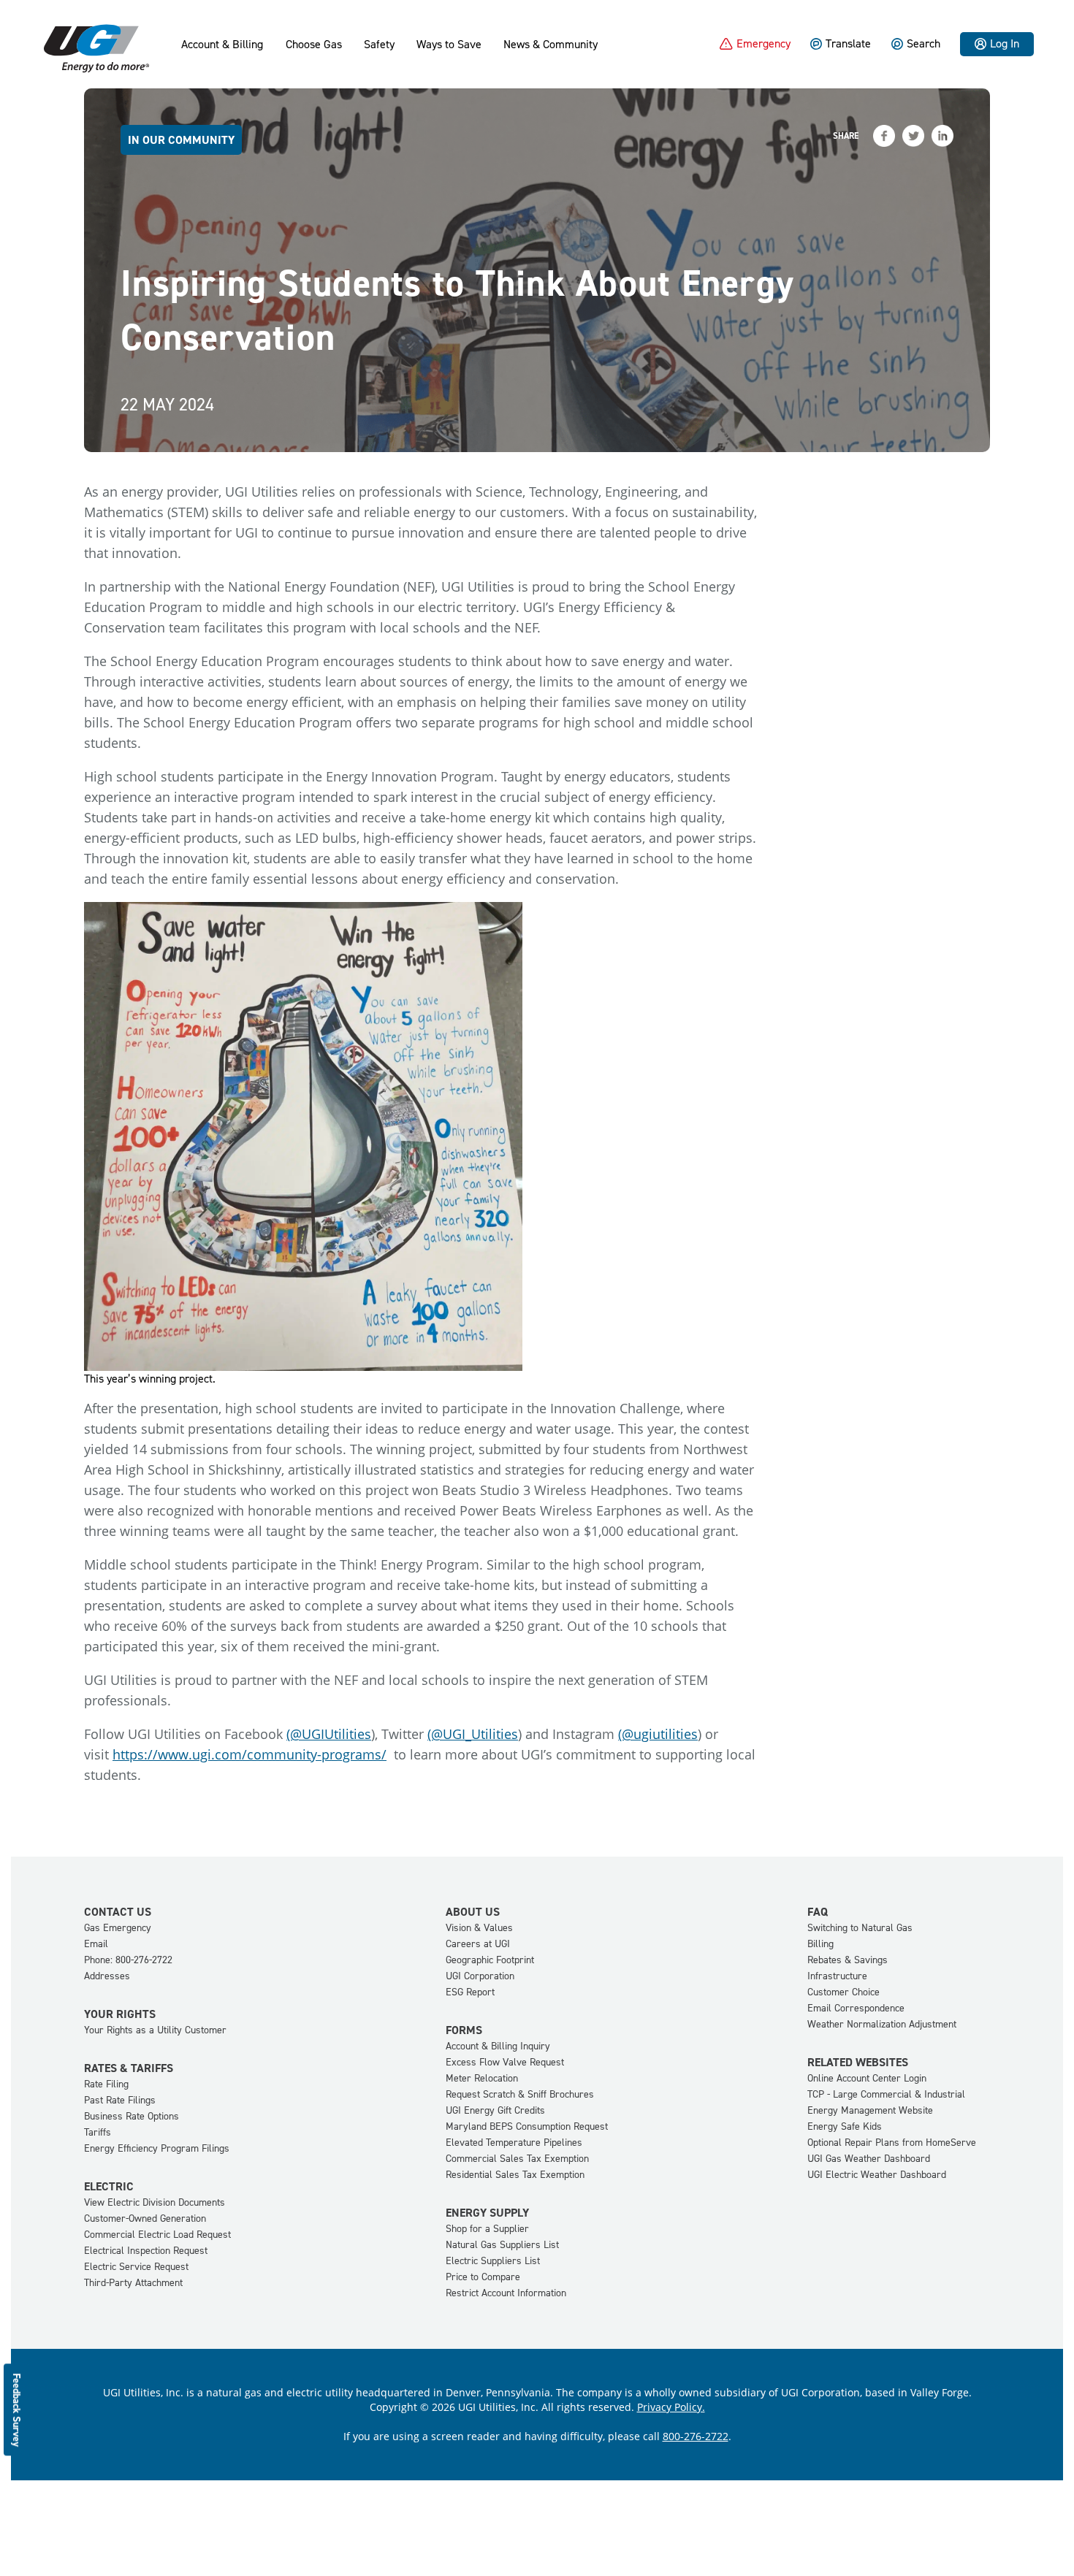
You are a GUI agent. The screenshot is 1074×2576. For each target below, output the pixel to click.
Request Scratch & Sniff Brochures (520, 2094)
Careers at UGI (478, 1944)
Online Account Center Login (867, 2078)
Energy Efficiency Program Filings (157, 2148)
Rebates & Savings (848, 1960)
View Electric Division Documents (155, 2202)
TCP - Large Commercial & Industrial (886, 2094)
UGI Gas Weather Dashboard (869, 2159)
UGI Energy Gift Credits (495, 2110)
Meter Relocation (482, 2078)
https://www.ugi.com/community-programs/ (250, 1754)
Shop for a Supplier (487, 2229)
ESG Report (470, 1992)
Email (96, 1944)
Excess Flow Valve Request (505, 2062)
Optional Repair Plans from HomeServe (892, 2143)
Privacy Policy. (671, 2407)
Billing (820, 1944)
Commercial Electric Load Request (157, 2235)
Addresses (107, 1976)
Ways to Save (449, 45)
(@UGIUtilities (329, 1734)
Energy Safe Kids (845, 2126)
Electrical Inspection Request (146, 2251)
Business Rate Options (132, 2116)
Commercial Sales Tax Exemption (517, 2159)
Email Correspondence (856, 2008)
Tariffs (98, 2132)
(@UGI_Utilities (473, 1734)
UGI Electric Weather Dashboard (877, 2175)
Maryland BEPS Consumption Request (527, 2126)
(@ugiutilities (658, 1734)
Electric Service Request (136, 2267)
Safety (379, 45)
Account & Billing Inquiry (498, 2046)
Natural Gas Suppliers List (502, 2245)
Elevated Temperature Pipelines (514, 2143)
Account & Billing (222, 45)
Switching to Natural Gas (860, 1928)
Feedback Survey (17, 2409)
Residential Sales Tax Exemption (515, 2175)
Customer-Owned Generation (145, 2218)
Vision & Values (479, 1928)
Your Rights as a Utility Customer (155, 2030)
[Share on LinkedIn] (942, 136)
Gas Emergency (118, 1928)
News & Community (551, 45)
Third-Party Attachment (133, 2283)
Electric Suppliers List (493, 2261)
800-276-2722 (696, 2436)
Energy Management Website (870, 2110)
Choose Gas (314, 45)
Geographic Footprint (490, 1960)
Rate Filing (106, 2084)
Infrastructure (837, 1976)
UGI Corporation (480, 1976)
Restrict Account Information (506, 2293)
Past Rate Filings (120, 2100)
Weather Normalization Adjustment (882, 2024)
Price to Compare (483, 2277)
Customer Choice (843, 1992)
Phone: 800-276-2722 (128, 1960)
